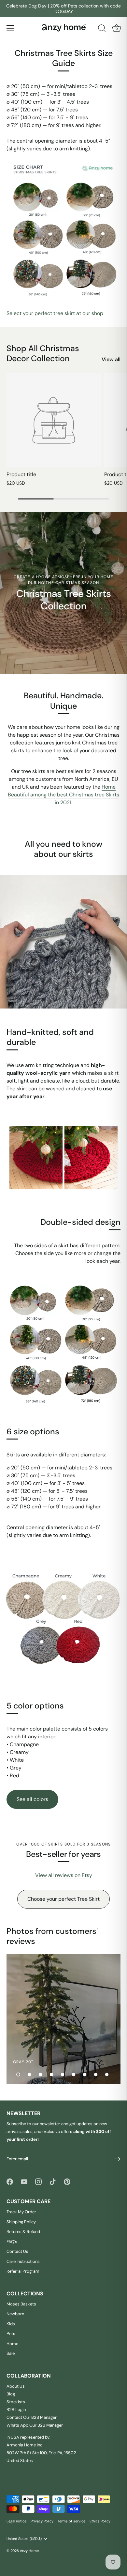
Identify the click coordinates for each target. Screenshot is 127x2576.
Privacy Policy (42, 2521)
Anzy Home (29, 2551)
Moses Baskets (21, 2304)
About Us (16, 2386)
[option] (63, 2019)
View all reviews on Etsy (64, 1875)
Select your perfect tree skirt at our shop (55, 313)
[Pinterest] (67, 2181)
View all (111, 359)
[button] (18, 2075)
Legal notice (16, 2521)
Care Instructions (23, 2261)
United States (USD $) (24, 2539)
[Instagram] (38, 2181)
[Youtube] (24, 2181)
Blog (11, 2394)
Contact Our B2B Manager (32, 2417)
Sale (11, 2353)
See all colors (32, 1799)
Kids (11, 2324)
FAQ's (12, 2242)
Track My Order (21, 2212)
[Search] (102, 29)
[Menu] (10, 28)
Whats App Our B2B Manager (35, 2425)
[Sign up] (117, 2159)
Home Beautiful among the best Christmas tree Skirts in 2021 (63, 795)
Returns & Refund (23, 2232)
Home (12, 2344)
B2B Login (16, 2410)
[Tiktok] (53, 2181)
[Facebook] (10, 2181)
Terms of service (71, 2521)
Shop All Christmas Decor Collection (43, 353)
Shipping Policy (21, 2222)
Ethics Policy (100, 2521)
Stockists (16, 2402)
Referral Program (23, 2271)
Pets (11, 2334)
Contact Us (17, 2251)
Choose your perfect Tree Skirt (63, 1899)
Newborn (15, 2314)
